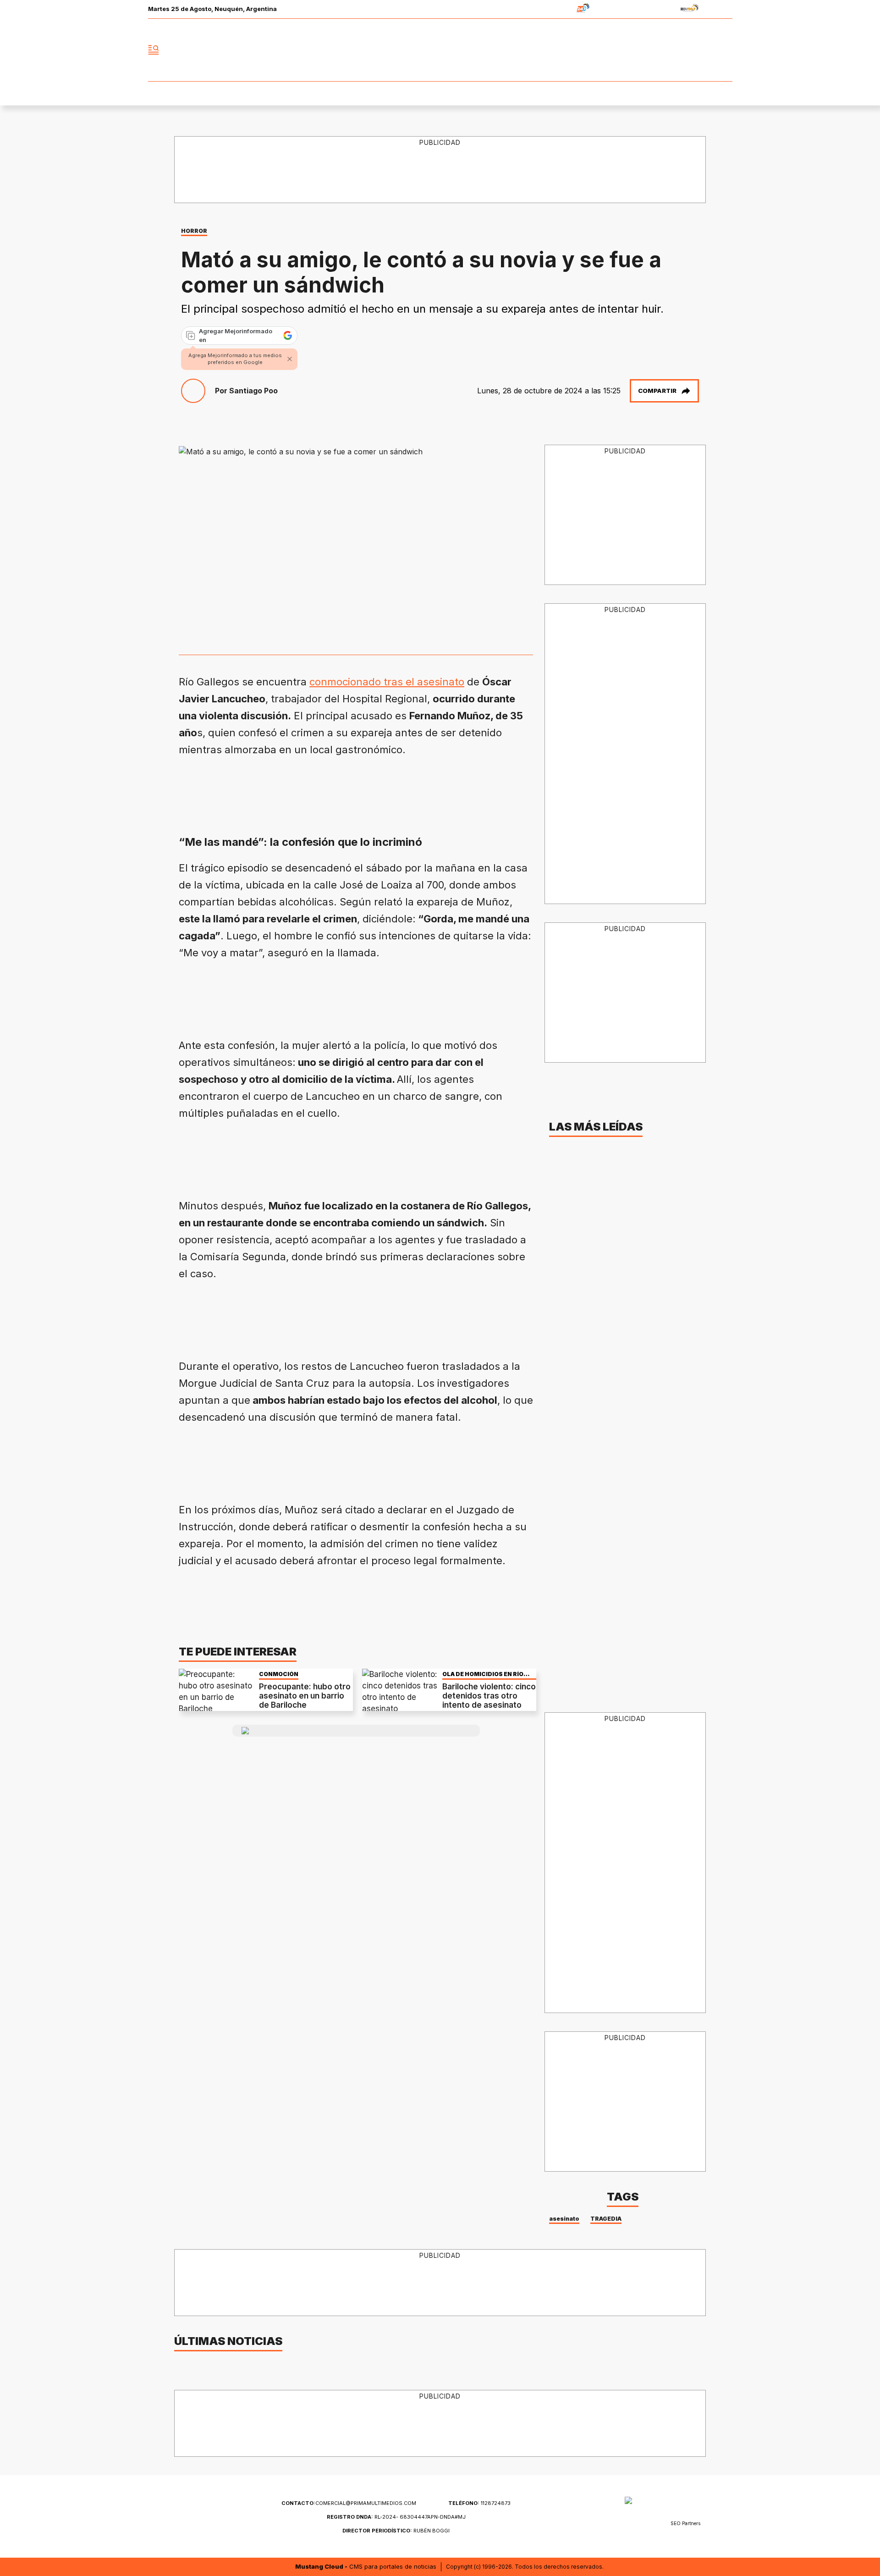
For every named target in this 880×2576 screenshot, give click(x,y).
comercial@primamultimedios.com (349, 2503)
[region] (440, 170)
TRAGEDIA (606, 2219)
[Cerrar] (290, 359)
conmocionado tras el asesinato (387, 682)
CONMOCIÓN (279, 1674)
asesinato (564, 2219)
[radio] (554, 9)
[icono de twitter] (685, 50)
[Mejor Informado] (440, 50)
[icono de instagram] (705, 50)
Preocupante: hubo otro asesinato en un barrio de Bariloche (305, 1696)
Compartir (657, 391)
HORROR (194, 231)
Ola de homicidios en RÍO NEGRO (483, 1674)
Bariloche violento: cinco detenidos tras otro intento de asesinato (489, 1696)
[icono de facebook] (665, 50)
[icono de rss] (725, 50)
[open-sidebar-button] (154, 50)
